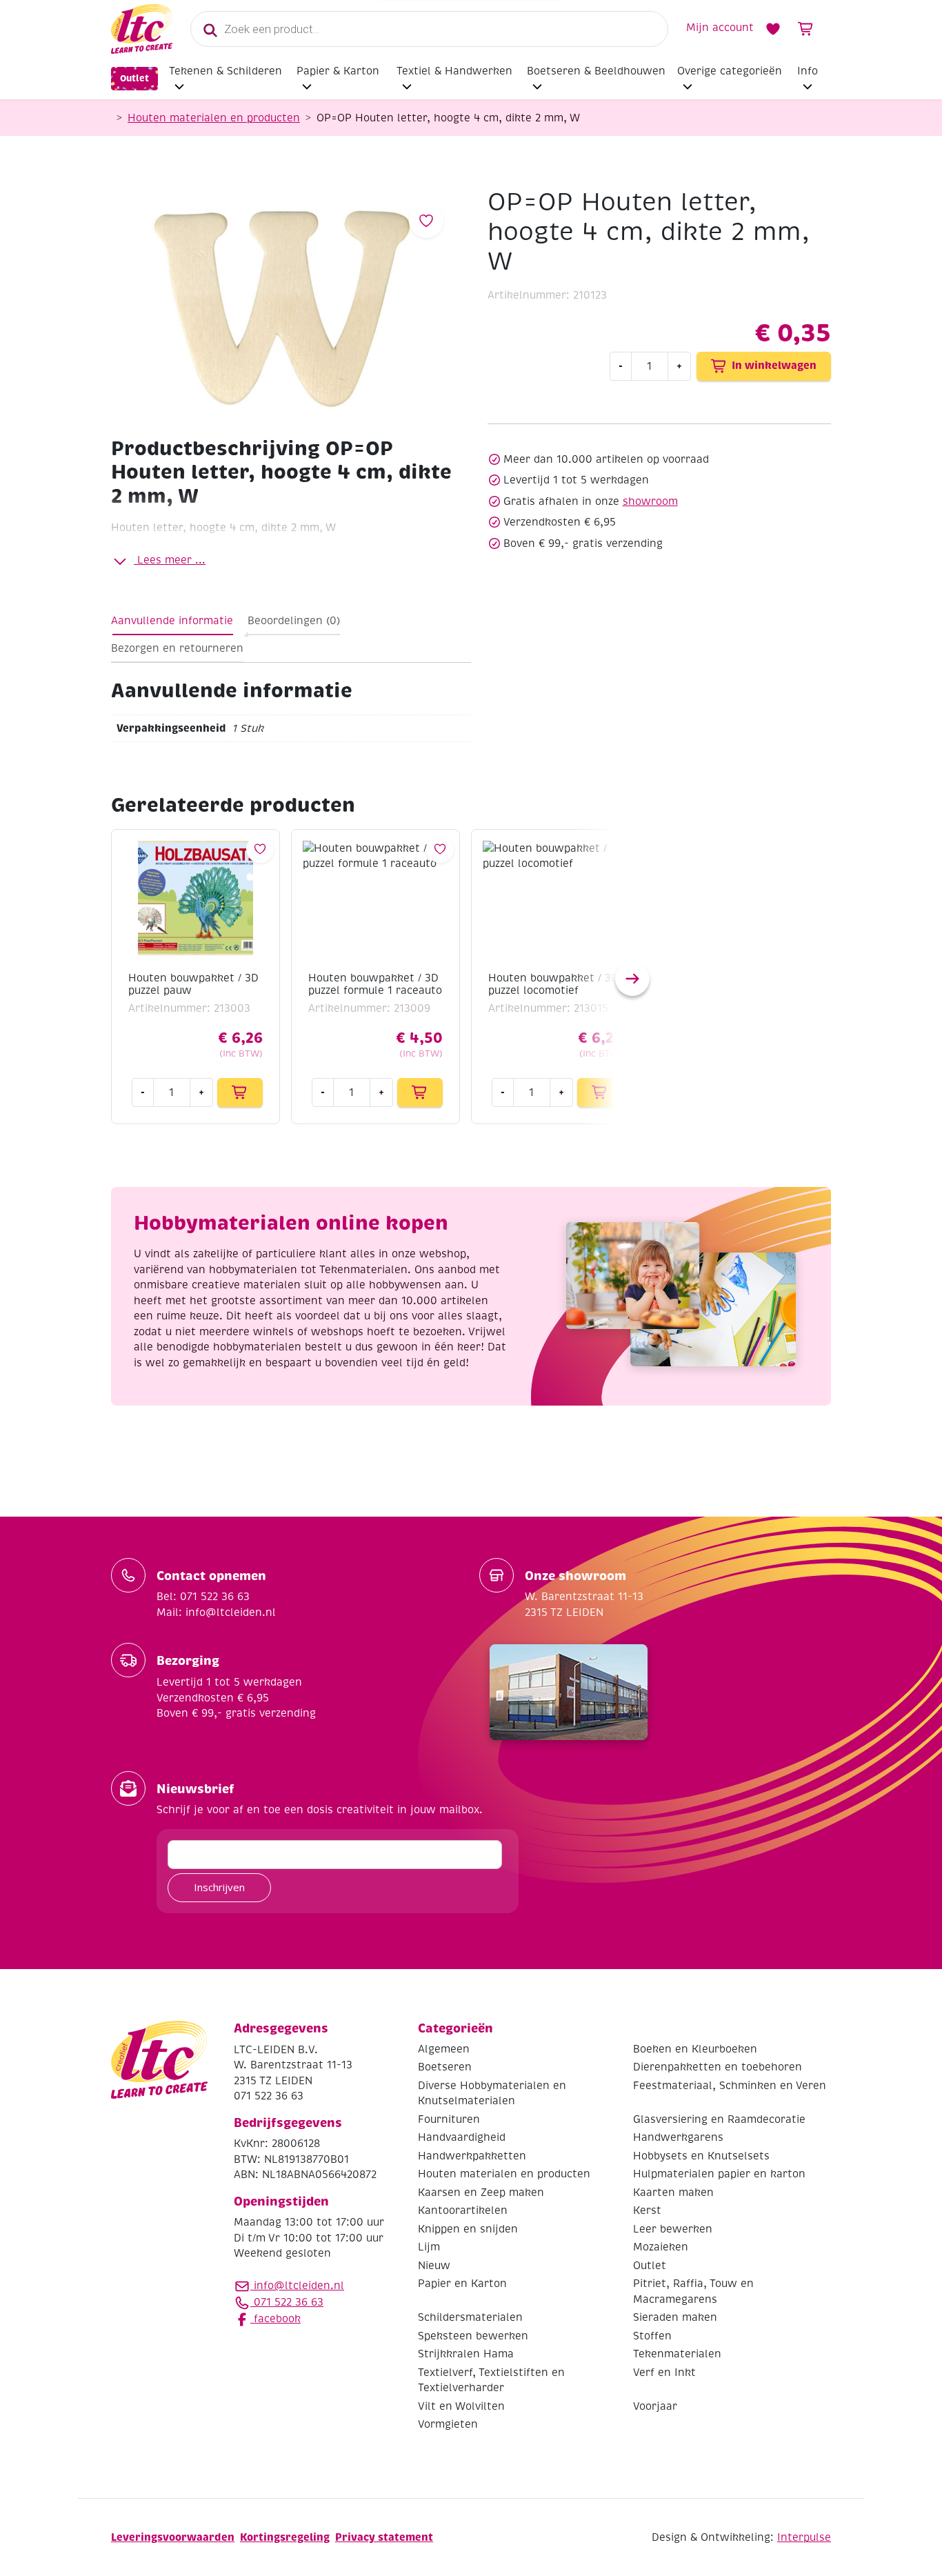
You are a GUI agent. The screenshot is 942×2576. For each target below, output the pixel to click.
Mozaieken (661, 2247)
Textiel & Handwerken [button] (454, 71)
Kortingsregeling (285, 2537)
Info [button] (808, 71)
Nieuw (434, 2266)
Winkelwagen (806, 29)
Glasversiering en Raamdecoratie (719, 2119)
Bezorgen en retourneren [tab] (177, 648)
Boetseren (445, 2067)
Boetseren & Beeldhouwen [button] (596, 71)
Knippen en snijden (468, 2229)
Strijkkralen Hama (466, 2354)
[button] (632, 979)
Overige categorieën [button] (730, 71)
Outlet (134, 78)
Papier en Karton (462, 2284)
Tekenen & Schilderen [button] (226, 71)
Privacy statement (384, 2537)
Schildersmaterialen (470, 2317)
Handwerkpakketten (472, 2156)
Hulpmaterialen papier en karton (719, 2174)
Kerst (647, 2210)
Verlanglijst (773, 29)
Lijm (429, 2247)
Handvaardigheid (462, 2137)
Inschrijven (219, 1887)
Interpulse (804, 2537)
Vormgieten (448, 2424)
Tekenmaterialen (677, 2354)
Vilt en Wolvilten (461, 2406)
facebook (275, 2319)
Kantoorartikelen (463, 2210)
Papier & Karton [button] (338, 71)
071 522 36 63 (287, 2302)
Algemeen (444, 2049)
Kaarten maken (673, 2193)
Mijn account (720, 28)
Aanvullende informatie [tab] (172, 621)
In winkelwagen (774, 365)
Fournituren (449, 2119)
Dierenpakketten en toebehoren (718, 2067)
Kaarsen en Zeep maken (481, 2193)
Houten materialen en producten (214, 118)
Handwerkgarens (678, 2137)
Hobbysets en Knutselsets (701, 2156)
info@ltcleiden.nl (299, 2286)
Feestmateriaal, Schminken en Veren (730, 2086)
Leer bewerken (673, 2229)
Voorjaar (655, 2406)
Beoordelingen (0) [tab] (294, 621)
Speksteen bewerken (473, 2336)
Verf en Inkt (664, 2373)
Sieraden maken (675, 2317)
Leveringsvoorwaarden (173, 2537)
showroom (650, 501)
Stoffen (652, 2336)
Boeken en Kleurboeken (695, 2049)
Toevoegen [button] (240, 1092)
